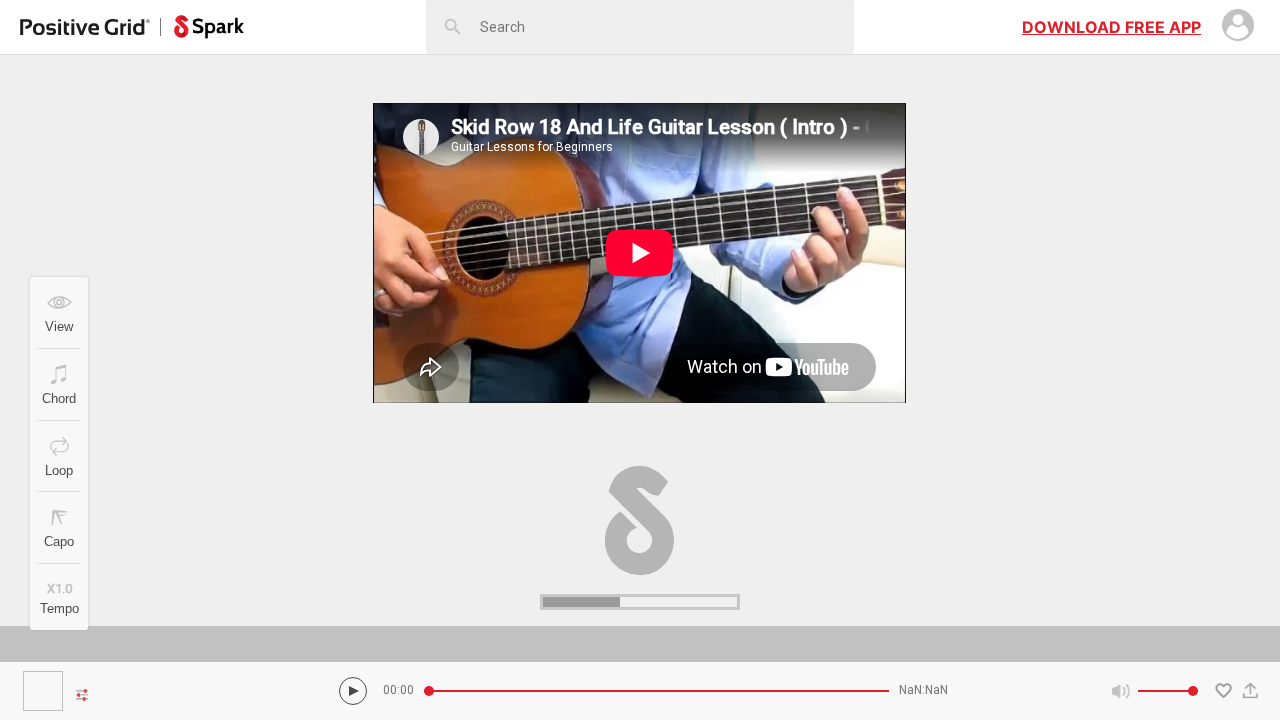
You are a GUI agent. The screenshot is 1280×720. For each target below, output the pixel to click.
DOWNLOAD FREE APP (1111, 27)
